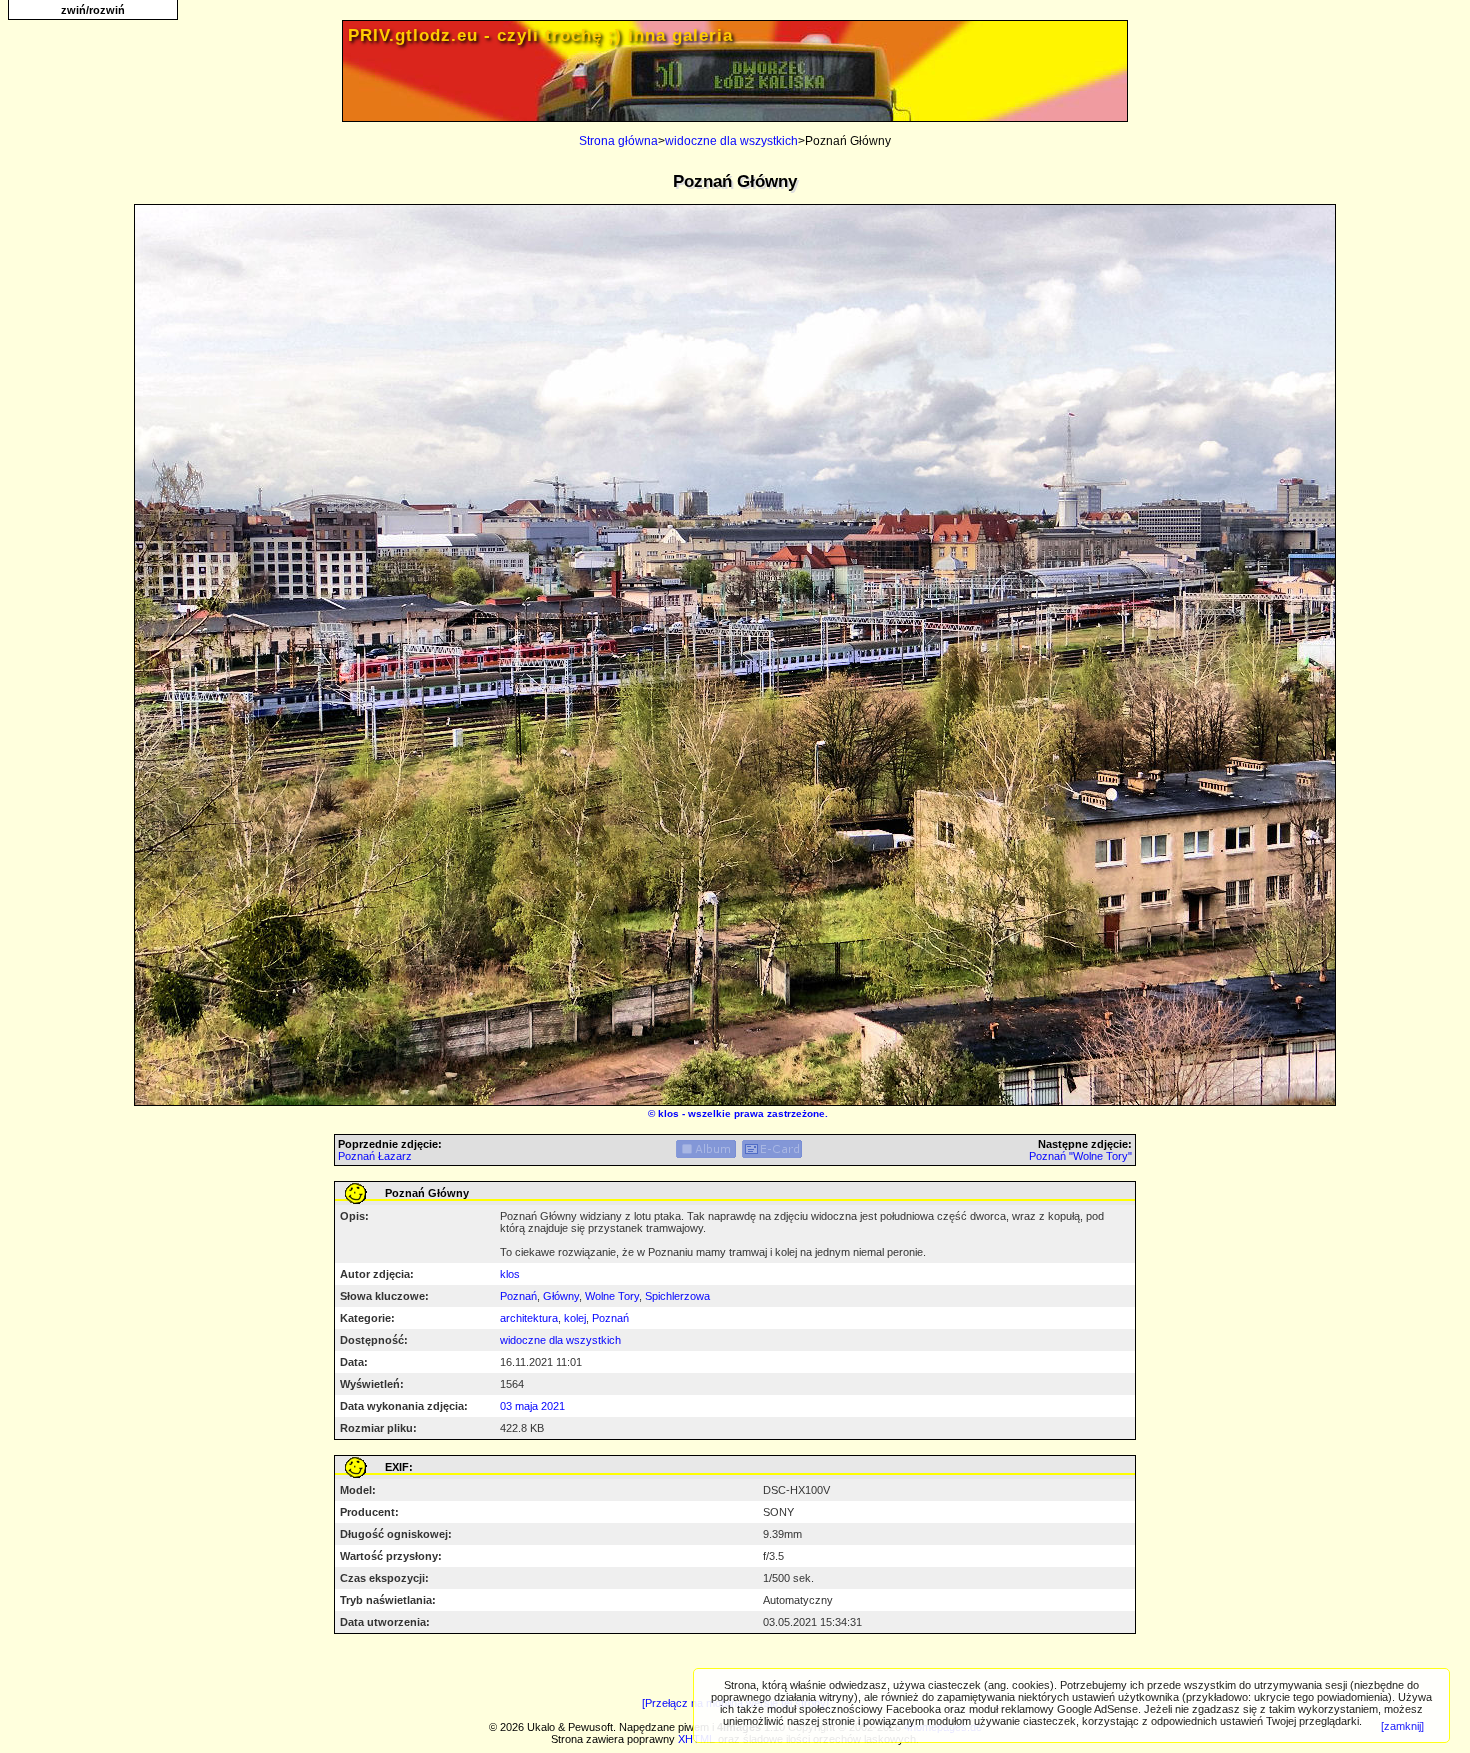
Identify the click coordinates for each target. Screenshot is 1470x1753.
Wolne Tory (612, 1296)
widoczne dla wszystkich (731, 141)
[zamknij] (1402, 1726)
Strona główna (618, 141)
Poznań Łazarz (375, 1156)
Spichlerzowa (677, 1296)
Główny (561, 1296)
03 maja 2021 (532, 1406)
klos (668, 1113)
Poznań (518, 1296)
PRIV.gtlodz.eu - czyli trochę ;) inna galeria (540, 35)
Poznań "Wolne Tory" (1080, 1156)
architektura (529, 1318)
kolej (575, 1318)
